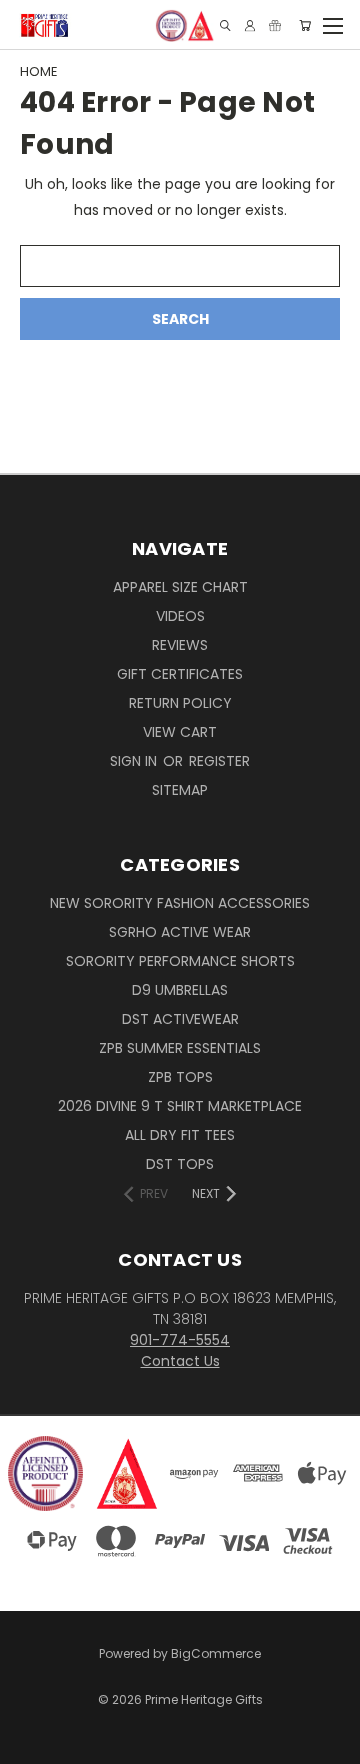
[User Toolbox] (250, 25)
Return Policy (180, 703)
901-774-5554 (180, 1340)
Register (219, 761)
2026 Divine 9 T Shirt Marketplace (180, 1106)
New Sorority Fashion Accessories (180, 903)
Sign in (135, 761)
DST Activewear (180, 1019)
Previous (31, 1729)
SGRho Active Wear (180, 932)
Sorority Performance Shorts (180, 961)
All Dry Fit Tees (180, 1135)
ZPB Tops (180, 1077)
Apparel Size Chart (180, 587)
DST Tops (180, 1164)
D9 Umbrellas (180, 990)
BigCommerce (216, 1653)
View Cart (180, 732)
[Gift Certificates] (275, 25)
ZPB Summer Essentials (180, 1048)
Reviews (180, 645)
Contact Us (180, 1361)
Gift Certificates (180, 674)
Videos (180, 616)
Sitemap (180, 790)
